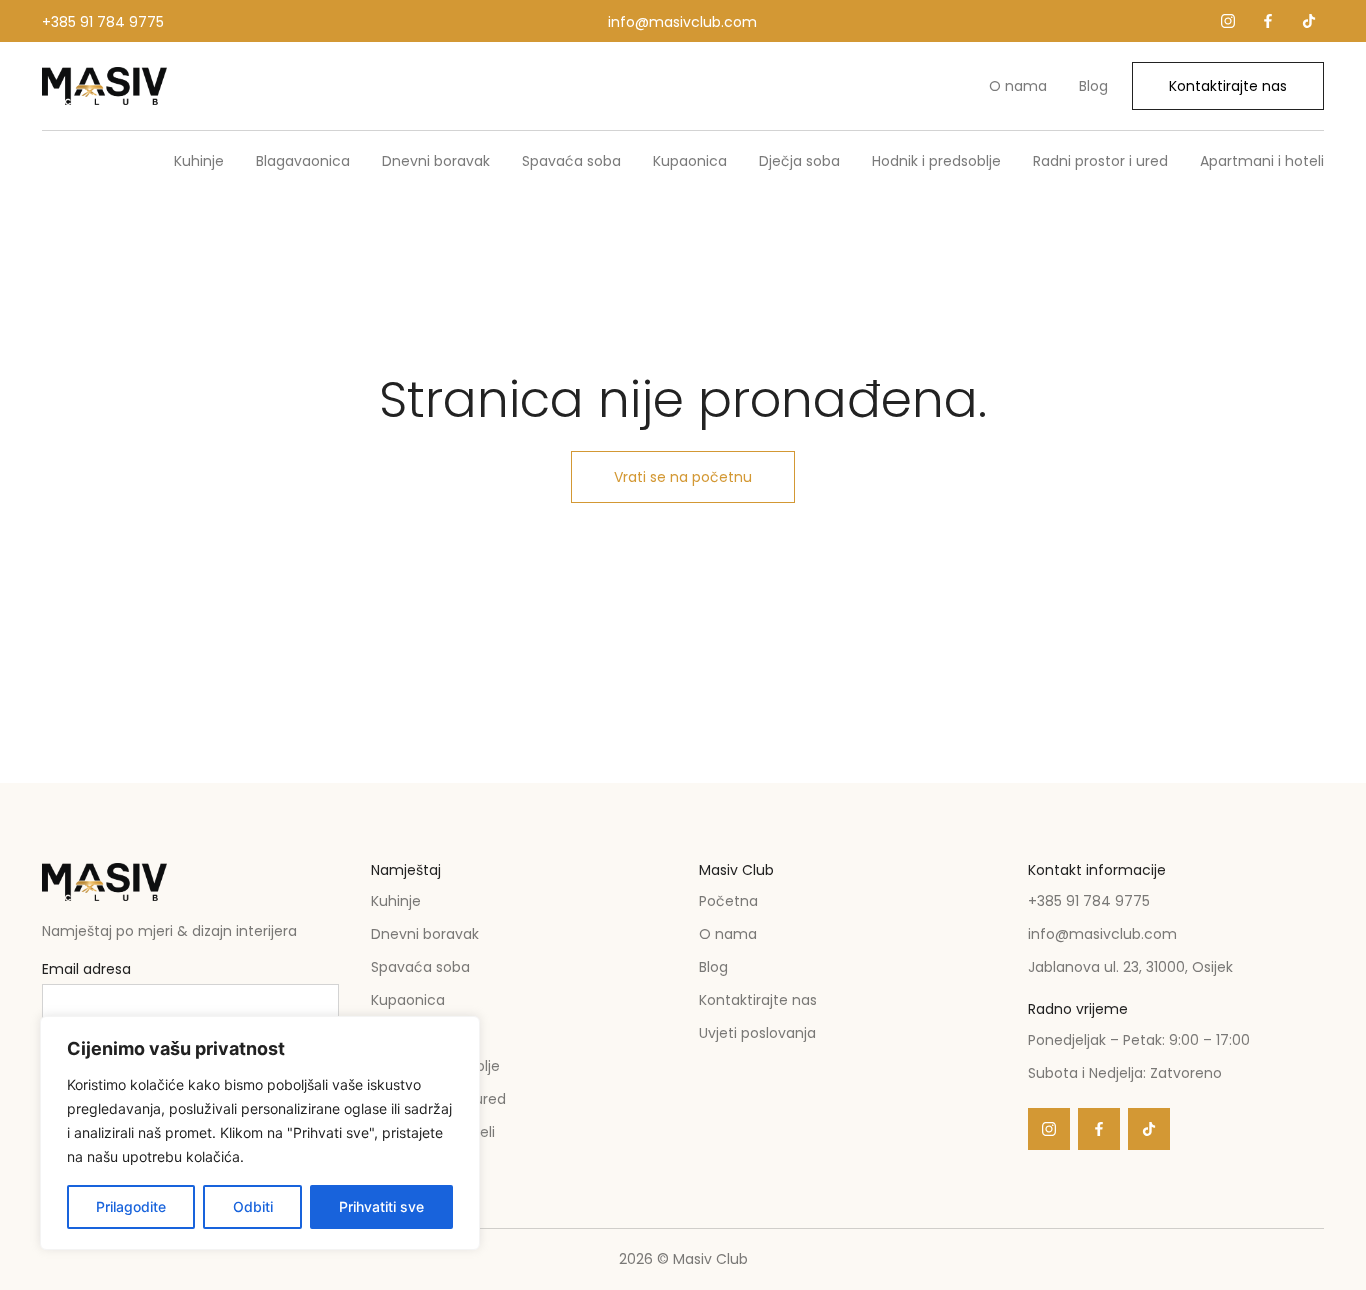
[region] (260, 1133)
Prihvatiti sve (381, 1206)
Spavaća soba (571, 161)
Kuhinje (199, 161)
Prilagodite (131, 1206)
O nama (1018, 86)
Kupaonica (690, 161)
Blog (1093, 86)
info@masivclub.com (682, 22)
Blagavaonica (303, 161)
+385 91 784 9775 (103, 22)
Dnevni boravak (436, 161)
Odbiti (253, 1206)
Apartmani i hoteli (1262, 161)
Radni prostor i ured (1100, 161)
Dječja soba (799, 161)
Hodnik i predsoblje (936, 161)
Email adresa (86, 970)
